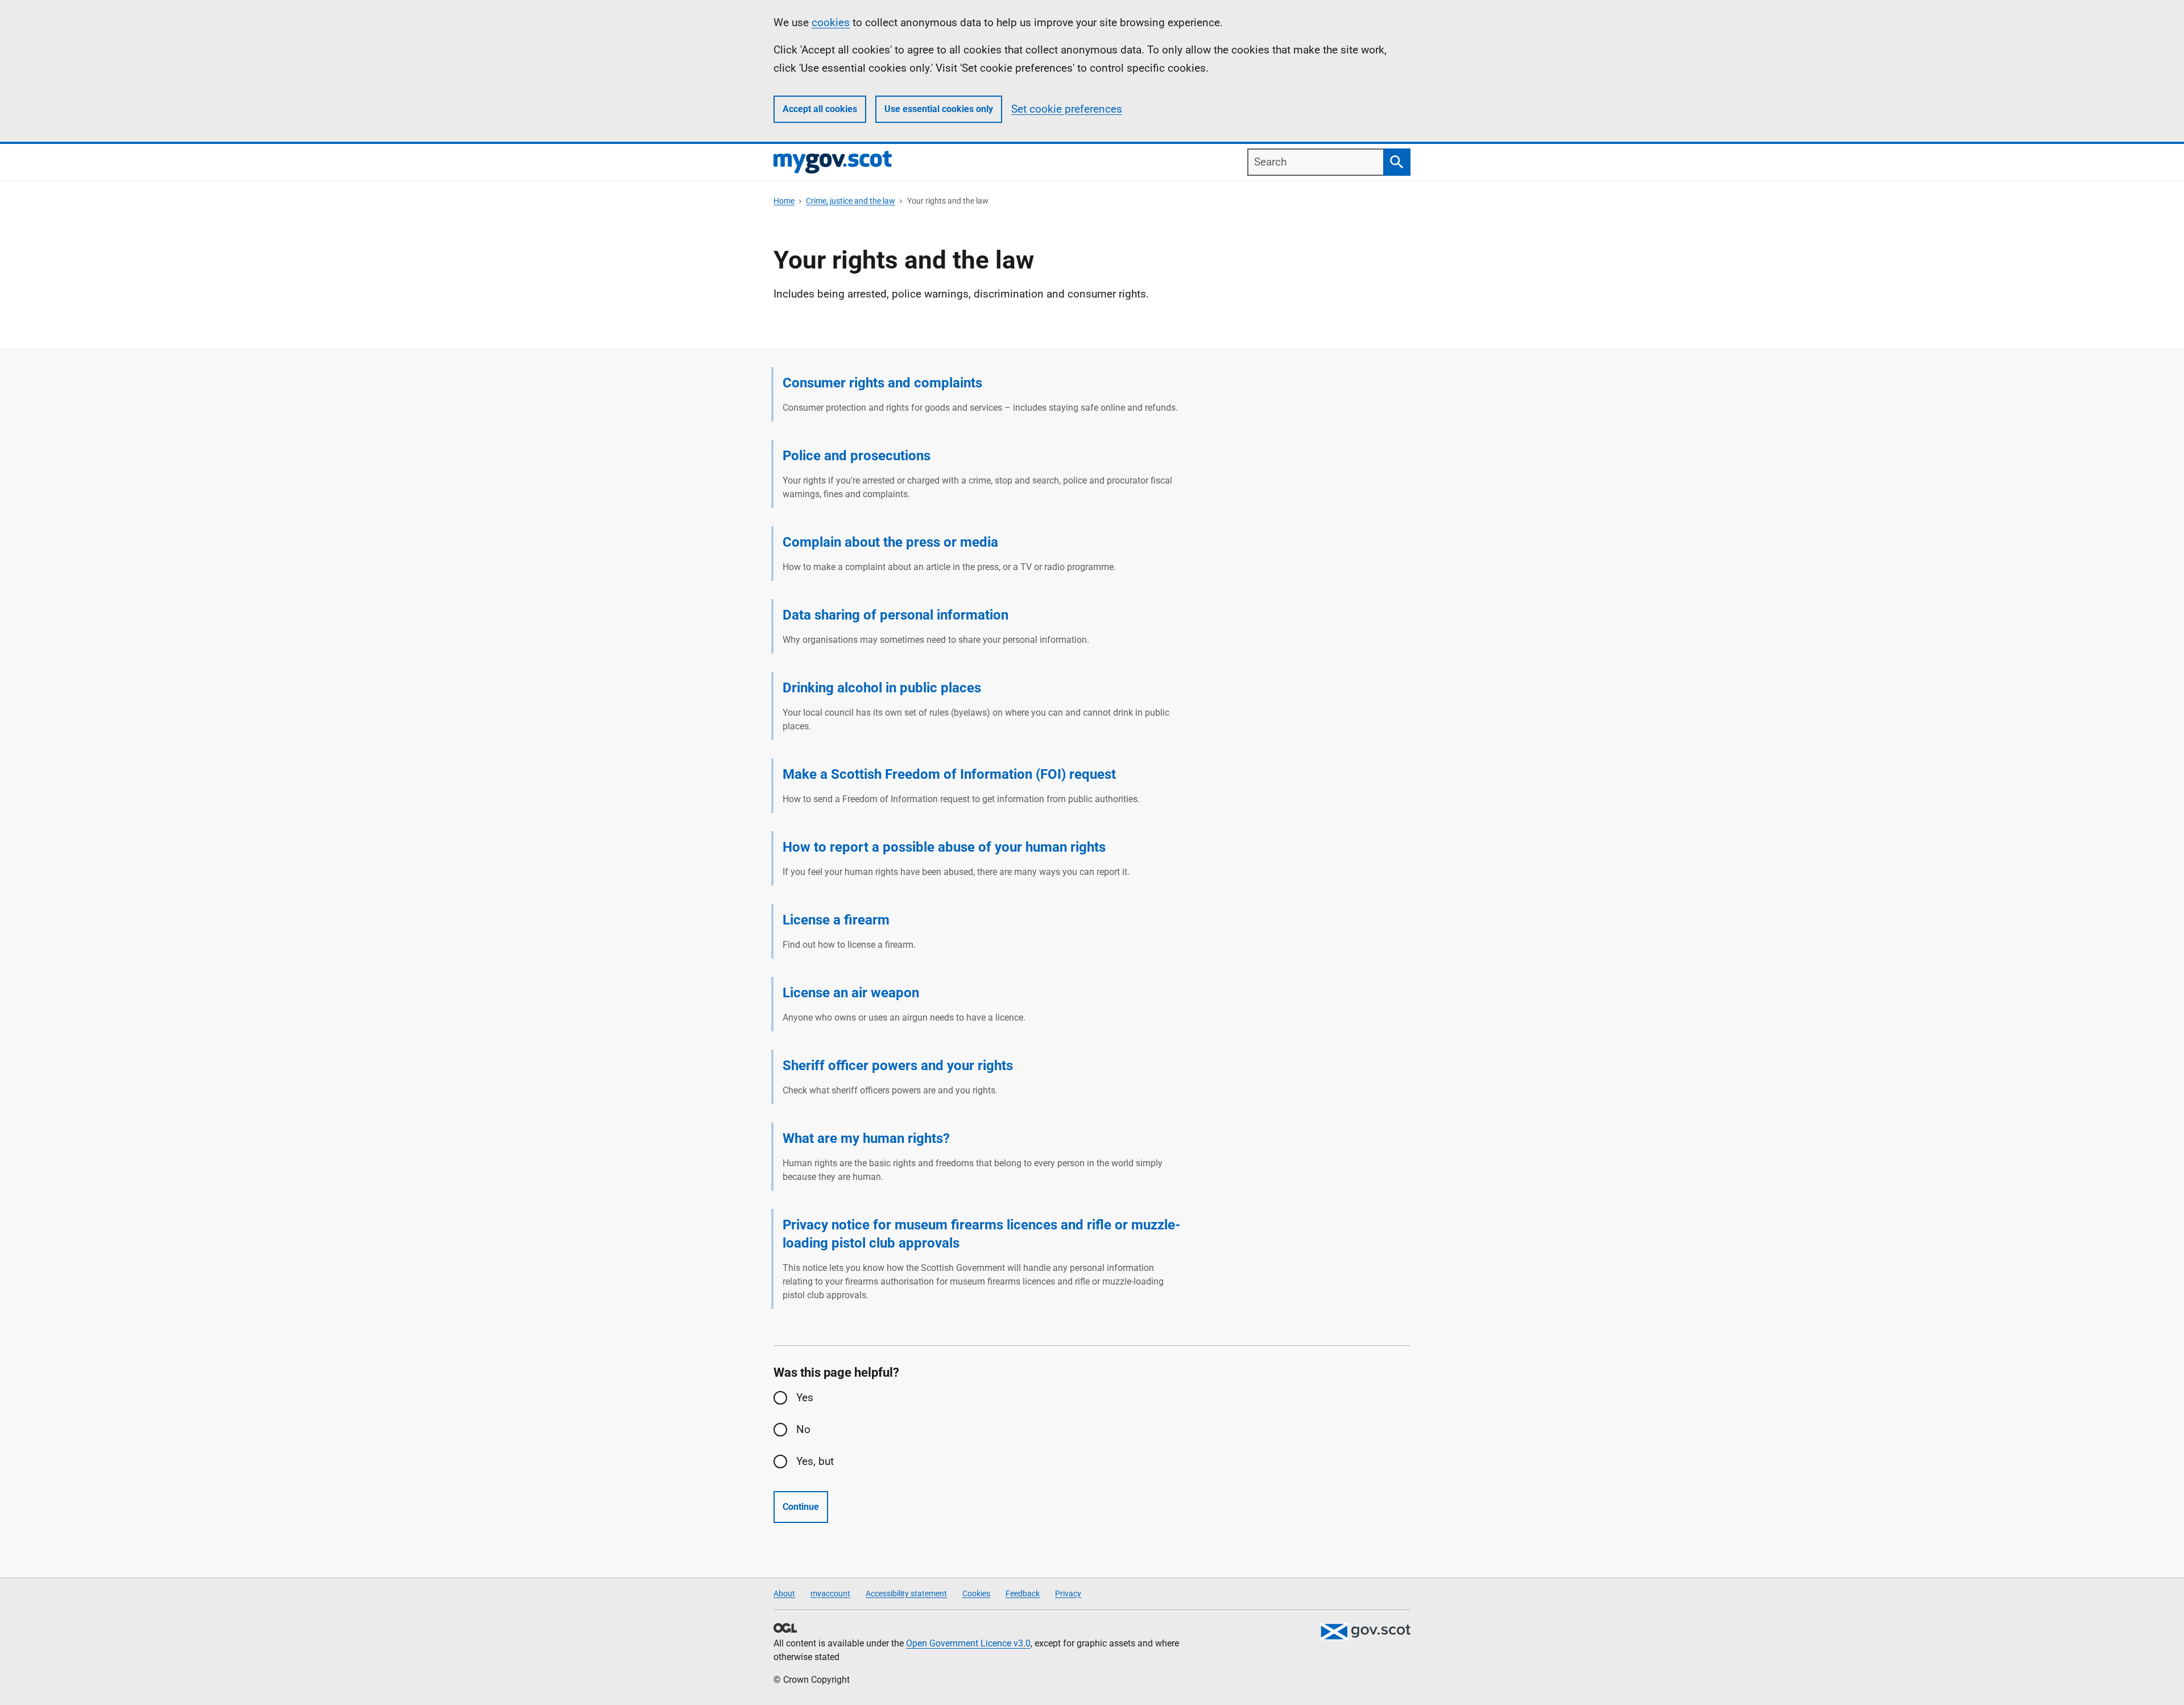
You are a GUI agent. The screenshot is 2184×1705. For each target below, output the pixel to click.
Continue (801, 1507)
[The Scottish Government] (1365, 1632)
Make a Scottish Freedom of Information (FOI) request (949, 774)
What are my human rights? (866, 1138)
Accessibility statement (906, 1593)
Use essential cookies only (939, 109)
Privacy (1068, 1593)
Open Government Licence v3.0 (968, 1643)
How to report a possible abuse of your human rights (944, 847)
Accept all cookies (820, 109)
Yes (805, 1398)
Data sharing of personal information (895, 615)
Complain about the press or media (890, 542)
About (784, 1593)
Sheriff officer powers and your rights (898, 1066)
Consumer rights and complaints (882, 383)
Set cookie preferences (1067, 109)
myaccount (830, 1593)
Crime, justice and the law (851, 201)
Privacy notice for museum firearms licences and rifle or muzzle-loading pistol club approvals (981, 1234)
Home (784, 201)
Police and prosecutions (857, 456)
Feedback (1023, 1593)
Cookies (976, 1593)
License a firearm (836, 920)
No (803, 1429)
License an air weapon (851, 993)
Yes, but (815, 1461)
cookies (831, 22)
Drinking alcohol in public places (882, 688)
